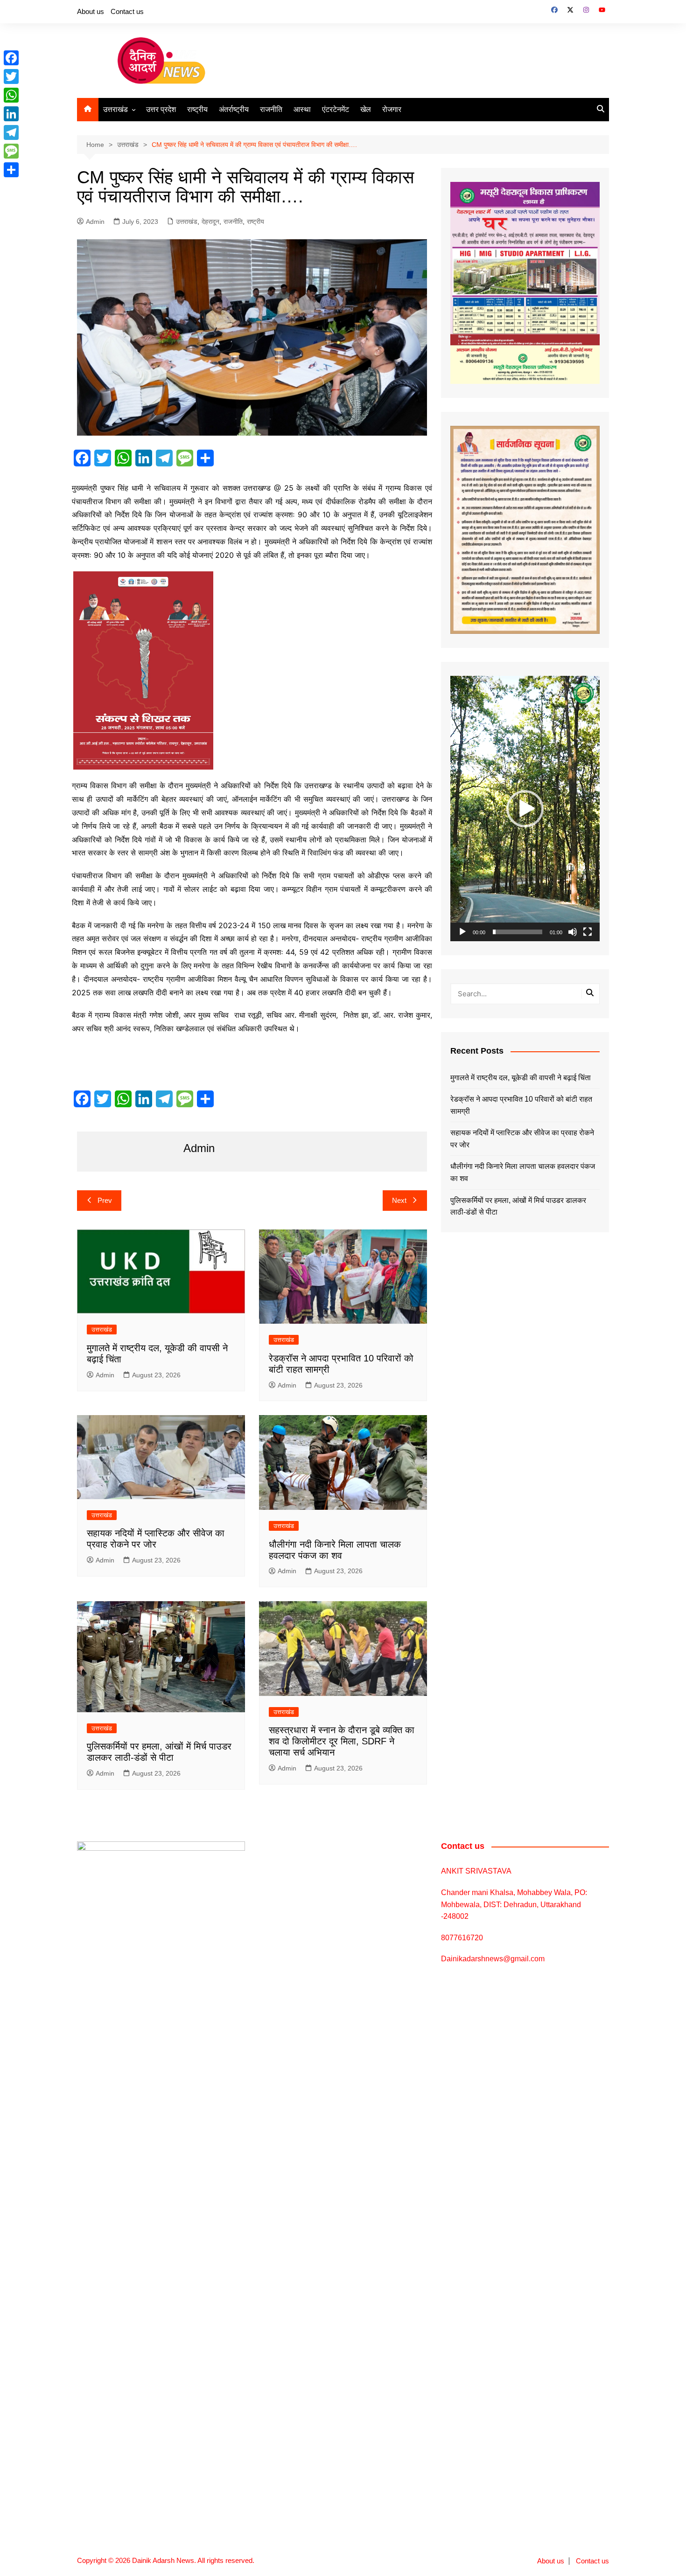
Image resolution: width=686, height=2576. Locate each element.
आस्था (302, 109)
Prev (105, 1200)
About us (91, 11)
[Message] (11, 151)
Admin (95, 222)
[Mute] (573, 932)
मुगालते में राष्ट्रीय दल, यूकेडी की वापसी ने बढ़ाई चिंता (521, 1078)
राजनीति (271, 109)
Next (399, 1200)
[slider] (518, 932)
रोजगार (392, 109)
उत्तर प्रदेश (161, 109)
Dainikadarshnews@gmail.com (493, 1959)
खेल (366, 109)
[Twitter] (11, 76)
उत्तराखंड (115, 109)
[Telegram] (11, 132)
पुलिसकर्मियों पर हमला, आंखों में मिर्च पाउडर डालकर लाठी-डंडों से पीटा (518, 1206)
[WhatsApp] (11, 95)
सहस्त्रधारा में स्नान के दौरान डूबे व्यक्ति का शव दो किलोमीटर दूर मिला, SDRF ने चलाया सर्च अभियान (342, 1741)
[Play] (462, 932)
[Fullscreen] (588, 932)
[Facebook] (11, 58)
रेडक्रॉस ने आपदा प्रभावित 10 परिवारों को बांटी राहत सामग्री (521, 1105)
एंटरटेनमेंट (336, 109)
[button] (525, 809)
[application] (525, 809)
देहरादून (210, 222)
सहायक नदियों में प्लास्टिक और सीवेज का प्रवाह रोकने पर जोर (522, 1139)
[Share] (11, 170)
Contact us (127, 11)
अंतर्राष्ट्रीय (234, 109)
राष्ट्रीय (197, 109)
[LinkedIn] (11, 114)
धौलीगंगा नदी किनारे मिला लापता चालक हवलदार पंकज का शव (523, 1172)
